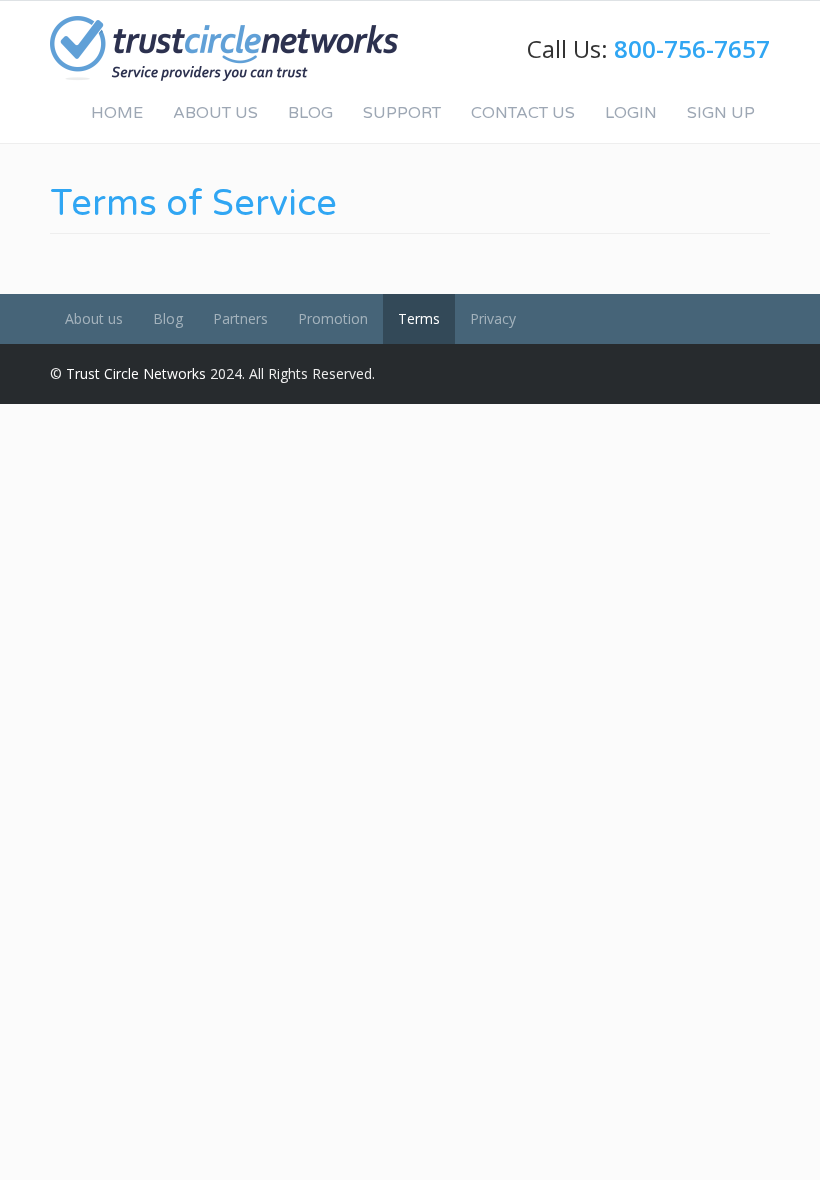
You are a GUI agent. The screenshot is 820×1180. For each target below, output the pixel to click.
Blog (310, 113)
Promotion (333, 318)
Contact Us (523, 113)
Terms (419, 318)
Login (631, 113)
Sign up (721, 113)
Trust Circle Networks (136, 373)
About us (94, 318)
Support (402, 113)
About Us (215, 113)
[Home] (224, 48)
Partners (240, 318)
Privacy (493, 318)
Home (117, 113)
